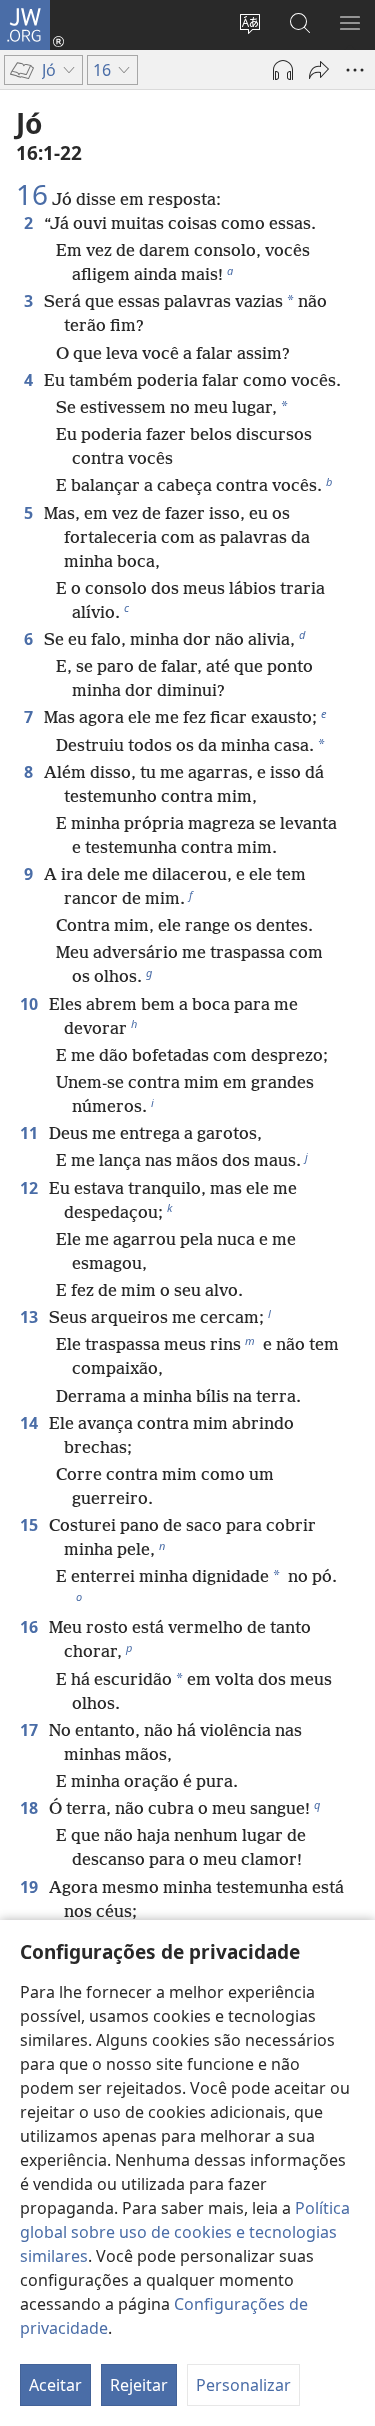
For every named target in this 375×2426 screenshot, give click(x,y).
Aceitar (55, 2385)
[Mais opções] (355, 70)
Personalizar (243, 2385)
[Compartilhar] (319, 70)
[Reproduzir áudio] (283, 70)
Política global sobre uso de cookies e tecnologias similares (185, 2232)
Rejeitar (139, 2385)
